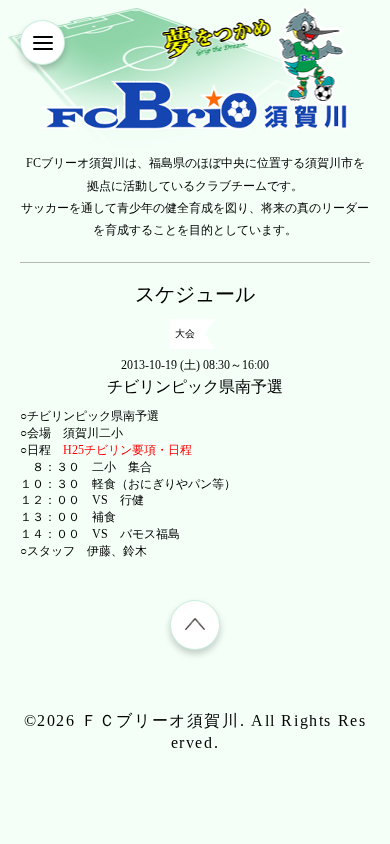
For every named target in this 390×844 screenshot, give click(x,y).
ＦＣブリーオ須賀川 (160, 720)
